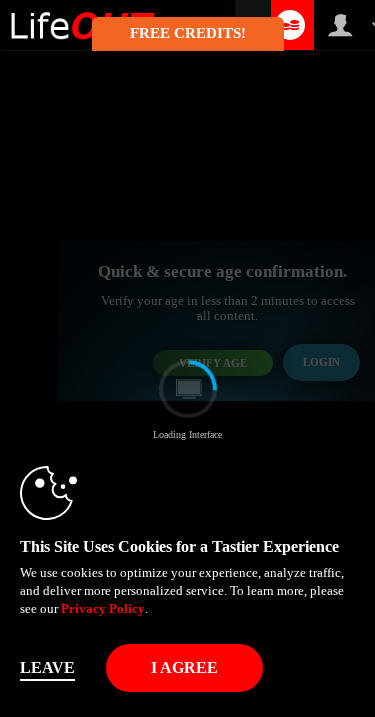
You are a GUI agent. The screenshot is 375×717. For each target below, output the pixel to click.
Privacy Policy (103, 608)
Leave (47, 667)
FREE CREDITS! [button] (188, 33)
